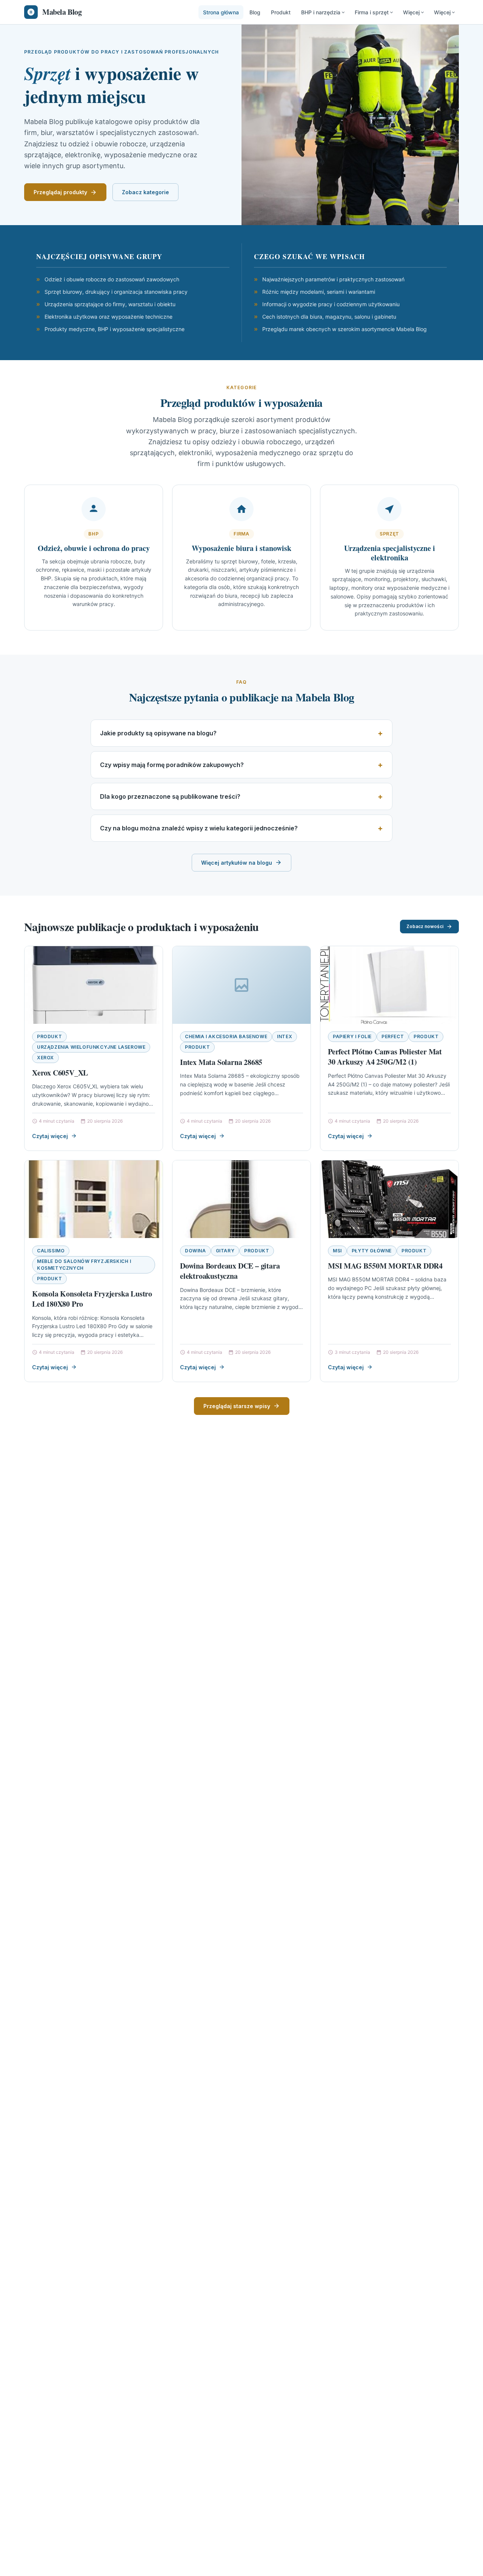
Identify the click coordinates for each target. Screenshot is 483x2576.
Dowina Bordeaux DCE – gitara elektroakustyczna (230, 1271)
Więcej (411, 12)
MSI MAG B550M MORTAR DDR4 (385, 1266)
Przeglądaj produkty (60, 192)
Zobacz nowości (425, 926)
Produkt (281, 12)
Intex (285, 1036)
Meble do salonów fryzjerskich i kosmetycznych (84, 1265)
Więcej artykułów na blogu (237, 863)
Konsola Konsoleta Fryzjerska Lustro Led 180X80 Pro (92, 1299)
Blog (255, 12)
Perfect (393, 1036)
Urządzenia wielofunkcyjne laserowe (91, 1047)
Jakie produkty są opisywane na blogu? (158, 733)
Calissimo (51, 1251)
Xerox (45, 1058)
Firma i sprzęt (372, 12)
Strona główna (221, 12)
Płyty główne (372, 1251)
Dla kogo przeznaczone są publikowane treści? (170, 796)
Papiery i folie (352, 1036)
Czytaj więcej (50, 1136)
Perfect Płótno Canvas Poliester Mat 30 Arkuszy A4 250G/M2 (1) (385, 1057)
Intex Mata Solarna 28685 (221, 1062)
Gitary (225, 1251)
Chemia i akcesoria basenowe (226, 1036)
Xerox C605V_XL (60, 1073)
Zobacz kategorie (145, 192)
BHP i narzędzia (321, 12)
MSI (337, 1251)
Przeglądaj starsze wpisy (237, 1406)
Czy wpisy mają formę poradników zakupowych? (172, 765)
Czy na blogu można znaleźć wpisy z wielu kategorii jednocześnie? (199, 828)
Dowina (195, 1251)
